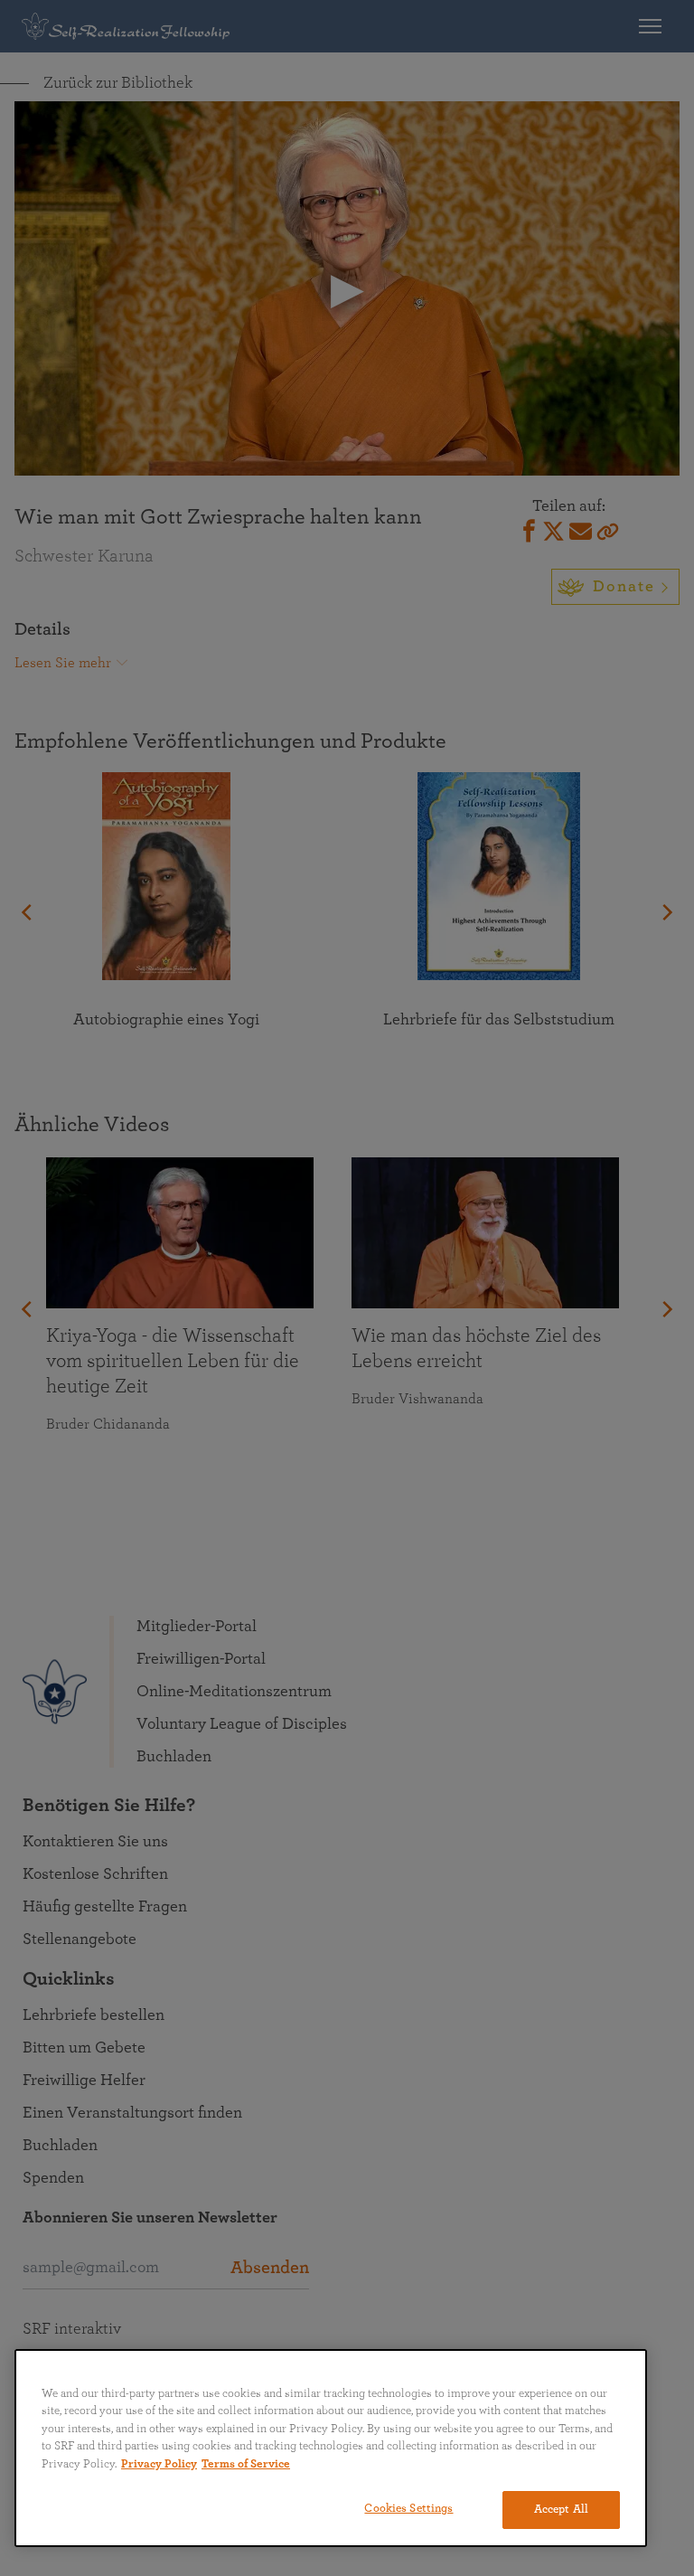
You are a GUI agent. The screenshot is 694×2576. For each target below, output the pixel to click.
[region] (331, 2448)
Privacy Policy (159, 2464)
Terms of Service (246, 2464)
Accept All (561, 2510)
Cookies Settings (408, 2509)
